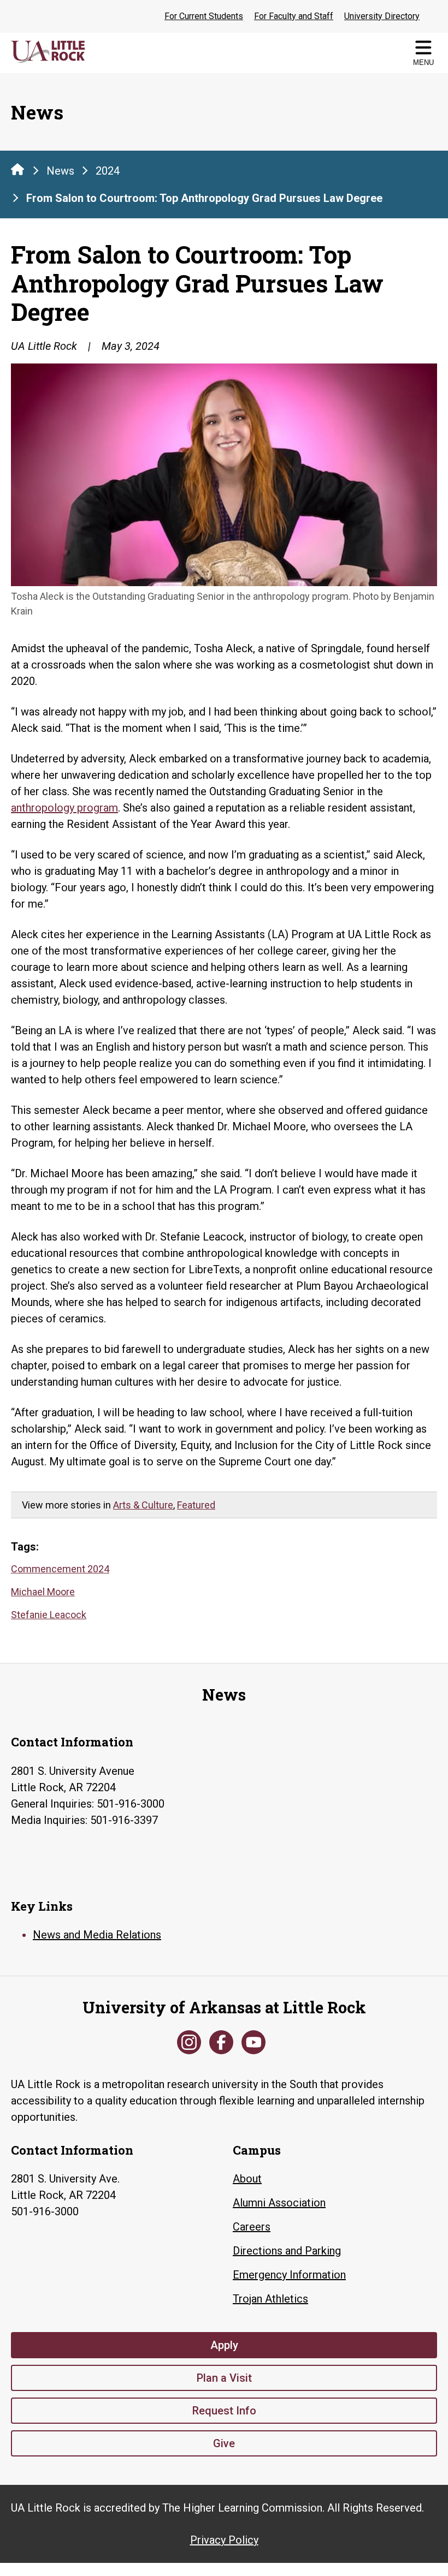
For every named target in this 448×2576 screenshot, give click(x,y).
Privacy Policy (224, 2540)
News (60, 171)
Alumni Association (279, 2203)
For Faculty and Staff (294, 16)
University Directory (382, 16)
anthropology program (64, 808)
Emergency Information (289, 2275)
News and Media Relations (97, 1935)
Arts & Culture (143, 1505)
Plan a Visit (224, 2378)
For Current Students (204, 16)
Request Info (224, 2411)
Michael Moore (43, 1592)
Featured (196, 1505)
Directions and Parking (287, 2251)
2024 (108, 171)
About (247, 2179)
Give (224, 2443)
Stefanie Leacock (49, 1615)
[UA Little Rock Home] (17, 169)
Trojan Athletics (270, 2299)
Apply (224, 2345)
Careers (252, 2227)
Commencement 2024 (60, 1569)
